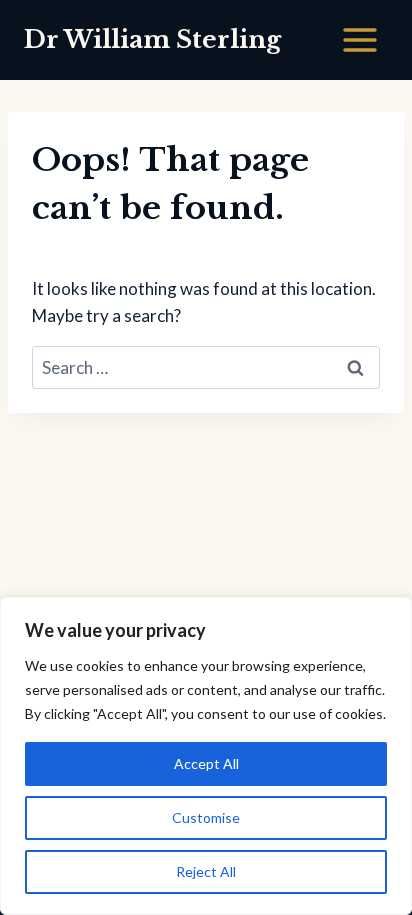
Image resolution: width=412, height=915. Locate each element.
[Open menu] (359, 39)
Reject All (206, 871)
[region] (206, 756)
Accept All (206, 763)
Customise (206, 817)
